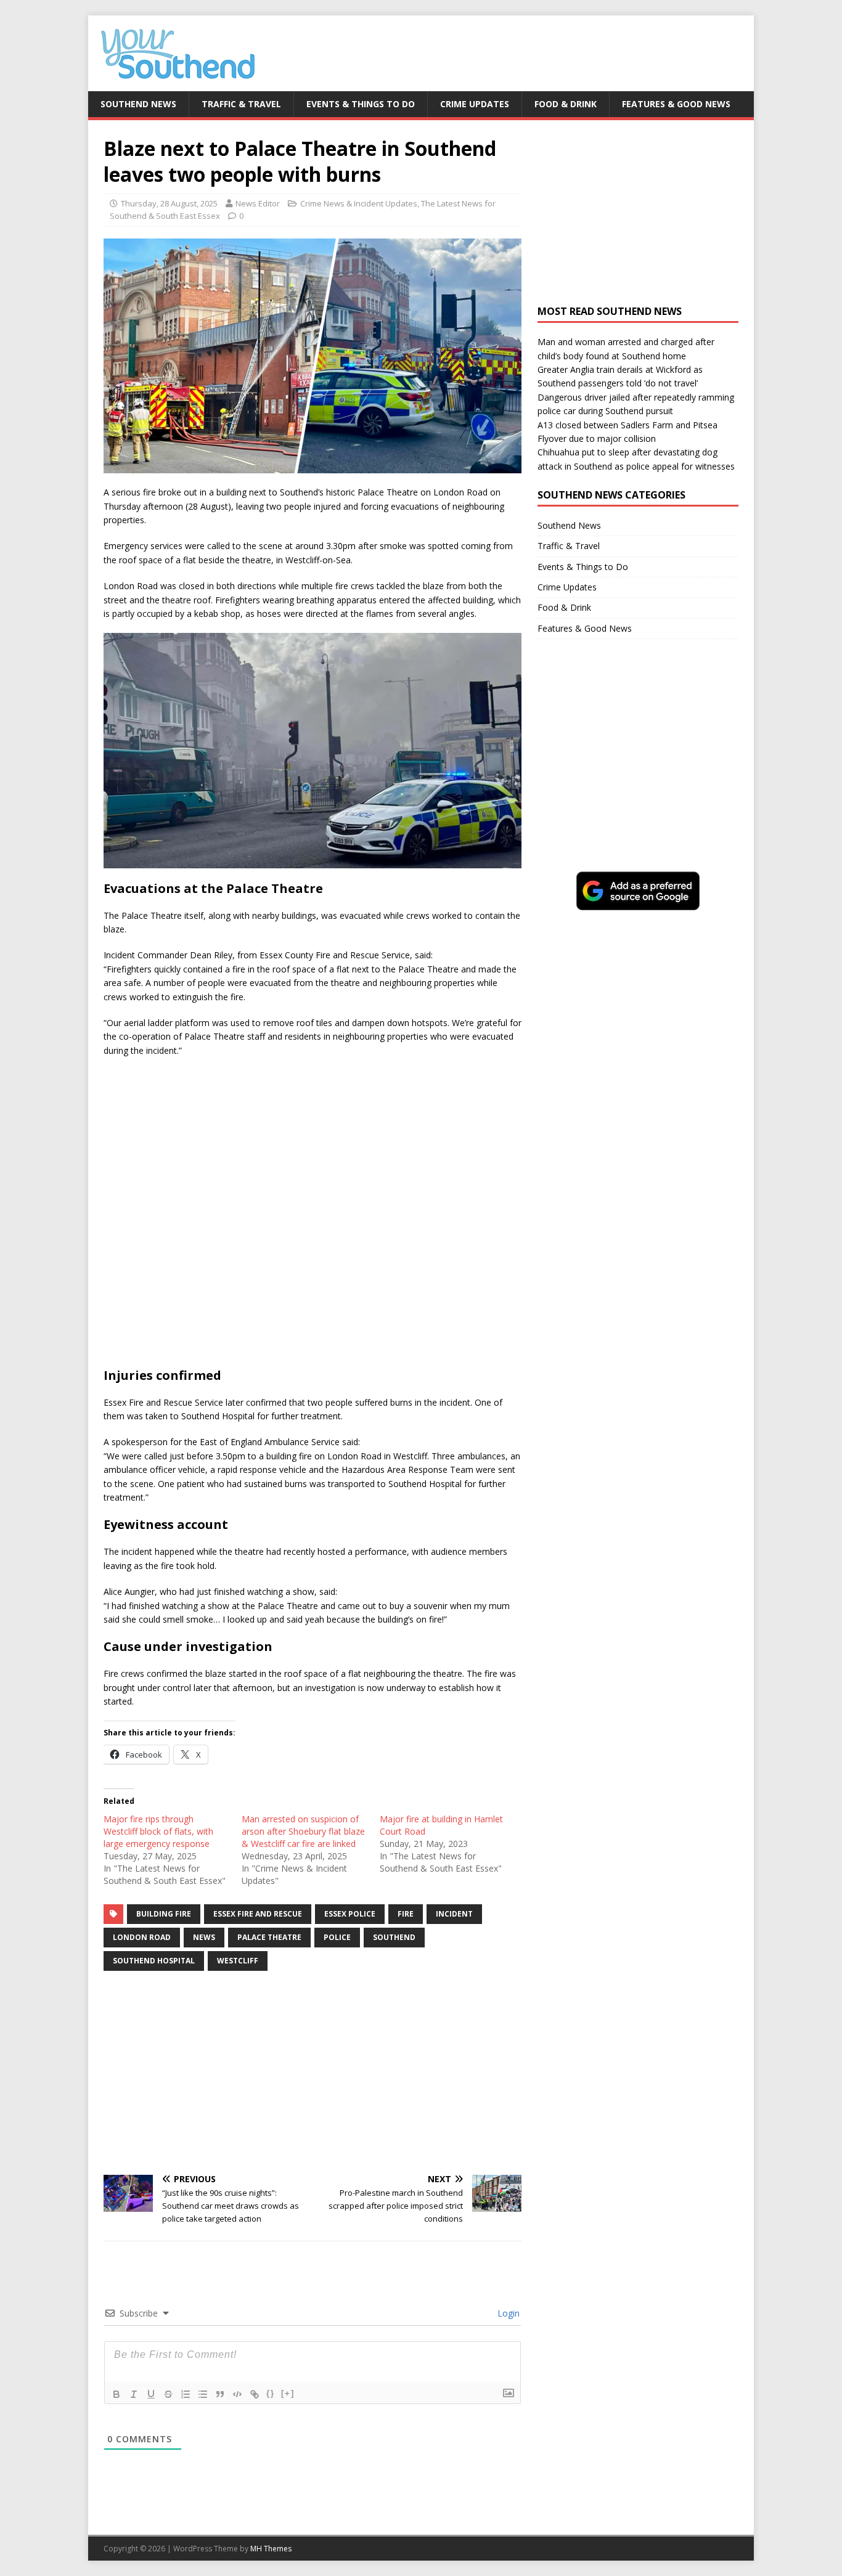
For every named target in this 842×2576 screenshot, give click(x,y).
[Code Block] (237, 2394)
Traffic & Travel (241, 104)
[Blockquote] (220, 2394)
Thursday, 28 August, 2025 (169, 203)
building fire (164, 1914)
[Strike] (168, 2394)
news (204, 1937)
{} (271, 2393)
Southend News (138, 104)
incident (454, 1914)
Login (507, 2313)
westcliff (238, 1961)
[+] (288, 2393)
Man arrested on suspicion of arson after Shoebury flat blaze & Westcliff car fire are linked (303, 1831)
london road (142, 1937)
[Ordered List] (186, 2394)
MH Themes (271, 2549)
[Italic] (134, 2394)
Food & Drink (566, 104)
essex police (350, 1914)
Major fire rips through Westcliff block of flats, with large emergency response (158, 1831)
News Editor (258, 203)
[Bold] (116, 2394)
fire (406, 1914)
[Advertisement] (313, 2073)
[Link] (255, 2394)
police (337, 1937)
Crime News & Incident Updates (359, 203)
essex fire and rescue (258, 1914)
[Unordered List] (203, 2394)
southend (394, 1937)
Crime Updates (475, 104)
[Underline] (151, 2394)
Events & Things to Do (361, 104)
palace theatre (269, 1937)
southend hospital (154, 1961)
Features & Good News (676, 104)
